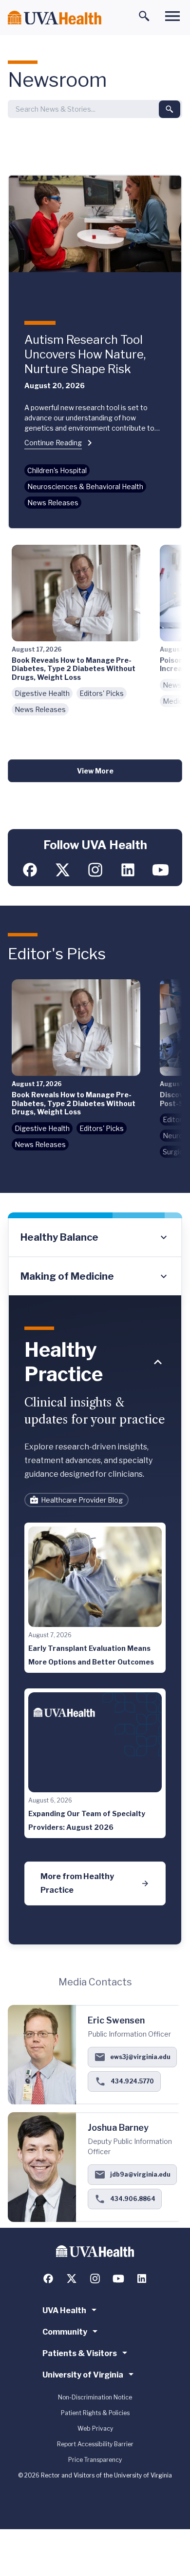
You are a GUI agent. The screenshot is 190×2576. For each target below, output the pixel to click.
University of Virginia (83, 2375)
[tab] (95, 1238)
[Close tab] (158, 1362)
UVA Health (64, 2310)
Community (65, 2332)
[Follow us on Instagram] (95, 870)
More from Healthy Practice (77, 1883)
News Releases (53, 503)
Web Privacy (95, 2428)
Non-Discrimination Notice (95, 2397)
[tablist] (95, 1257)
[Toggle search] (144, 16)
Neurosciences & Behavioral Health (85, 486)
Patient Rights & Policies (95, 2413)
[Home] (55, 18)
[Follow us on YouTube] (161, 870)
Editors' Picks (102, 693)
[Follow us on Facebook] (30, 870)
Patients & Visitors (80, 2353)
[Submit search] (170, 109)
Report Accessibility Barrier (95, 2444)
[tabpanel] (95, 1620)
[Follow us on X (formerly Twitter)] (63, 870)
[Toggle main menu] (172, 16)
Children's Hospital (57, 470)
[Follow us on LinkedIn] (128, 870)
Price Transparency (95, 2460)
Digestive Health (42, 693)
